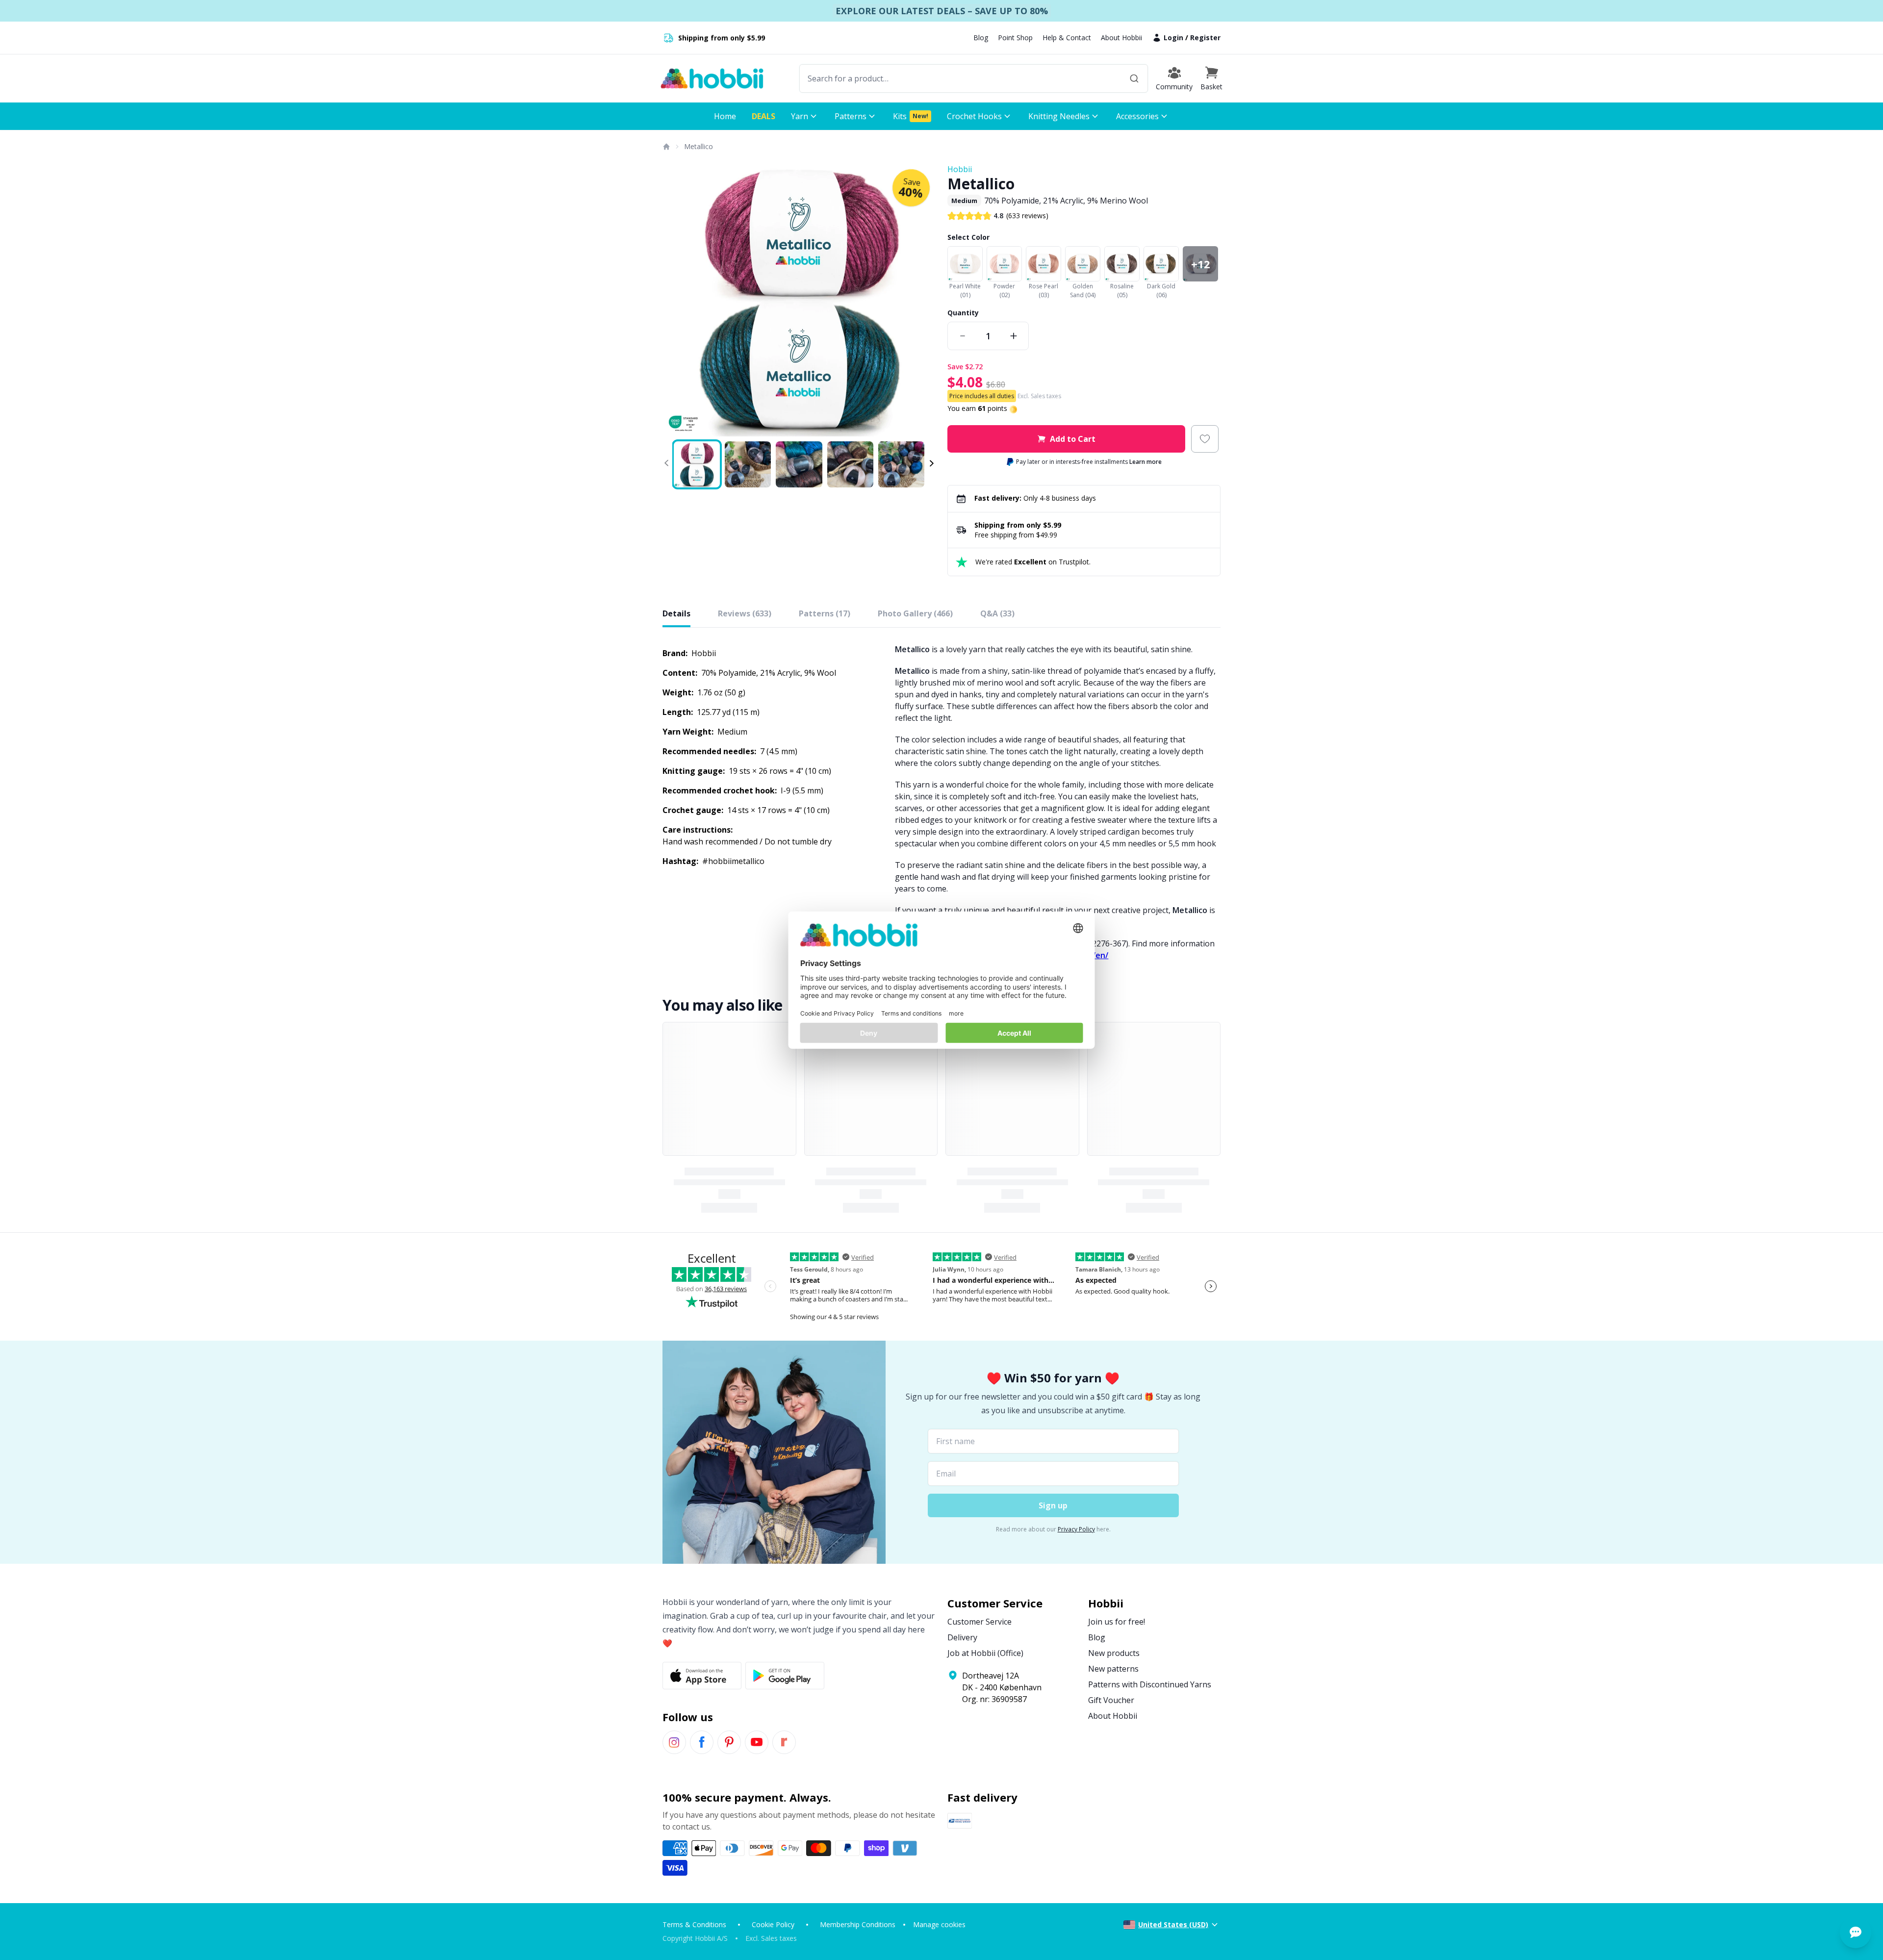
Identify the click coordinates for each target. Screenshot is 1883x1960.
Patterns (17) (825, 613)
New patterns (1113, 1669)
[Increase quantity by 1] (1014, 336)
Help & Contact (1067, 38)
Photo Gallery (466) (915, 613)
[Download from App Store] (702, 1676)
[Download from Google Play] (785, 1676)
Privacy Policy (1076, 1529)
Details (676, 613)
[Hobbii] (712, 78)
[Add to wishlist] (1205, 439)
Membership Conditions (858, 1924)
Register (1205, 38)
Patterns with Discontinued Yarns (1150, 1684)
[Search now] (1134, 78)
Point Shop (1015, 38)
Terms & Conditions (694, 1924)
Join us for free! (1117, 1622)
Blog (981, 38)
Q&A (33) (997, 613)
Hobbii (960, 169)
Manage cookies (939, 1924)
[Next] (922, 300)
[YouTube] (757, 1742)
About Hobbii (1121, 38)
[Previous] (676, 300)
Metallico (699, 146)
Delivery (962, 1637)
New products (1114, 1653)
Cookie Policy (773, 1924)
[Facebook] (702, 1742)
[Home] (666, 147)
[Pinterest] (729, 1742)
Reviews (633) (745, 613)
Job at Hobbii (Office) (985, 1653)
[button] (1211, 78)
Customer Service (980, 1622)
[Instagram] (674, 1742)
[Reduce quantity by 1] (963, 336)
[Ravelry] (784, 1742)
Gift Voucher (1111, 1700)
